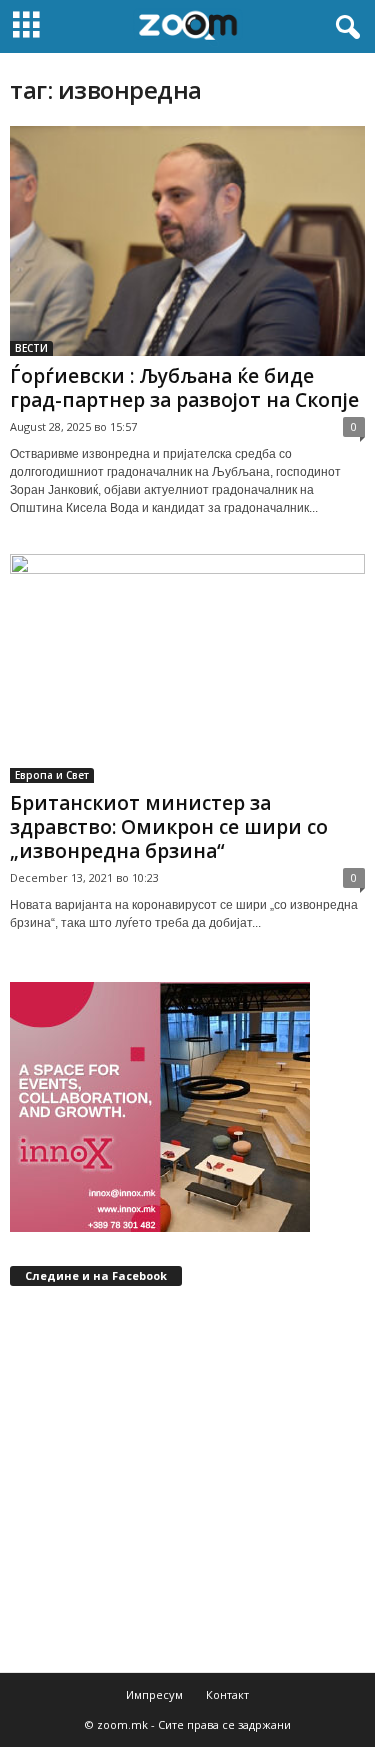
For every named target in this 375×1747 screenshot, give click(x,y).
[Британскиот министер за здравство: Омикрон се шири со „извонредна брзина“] (187, 669)
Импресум (154, 1694)
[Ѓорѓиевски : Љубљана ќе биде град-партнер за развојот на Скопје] (187, 241)
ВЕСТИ (31, 348)
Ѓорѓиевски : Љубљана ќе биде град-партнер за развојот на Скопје (184, 388)
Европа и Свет (52, 775)
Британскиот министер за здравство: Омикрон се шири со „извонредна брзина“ (169, 827)
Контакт (227, 1694)
